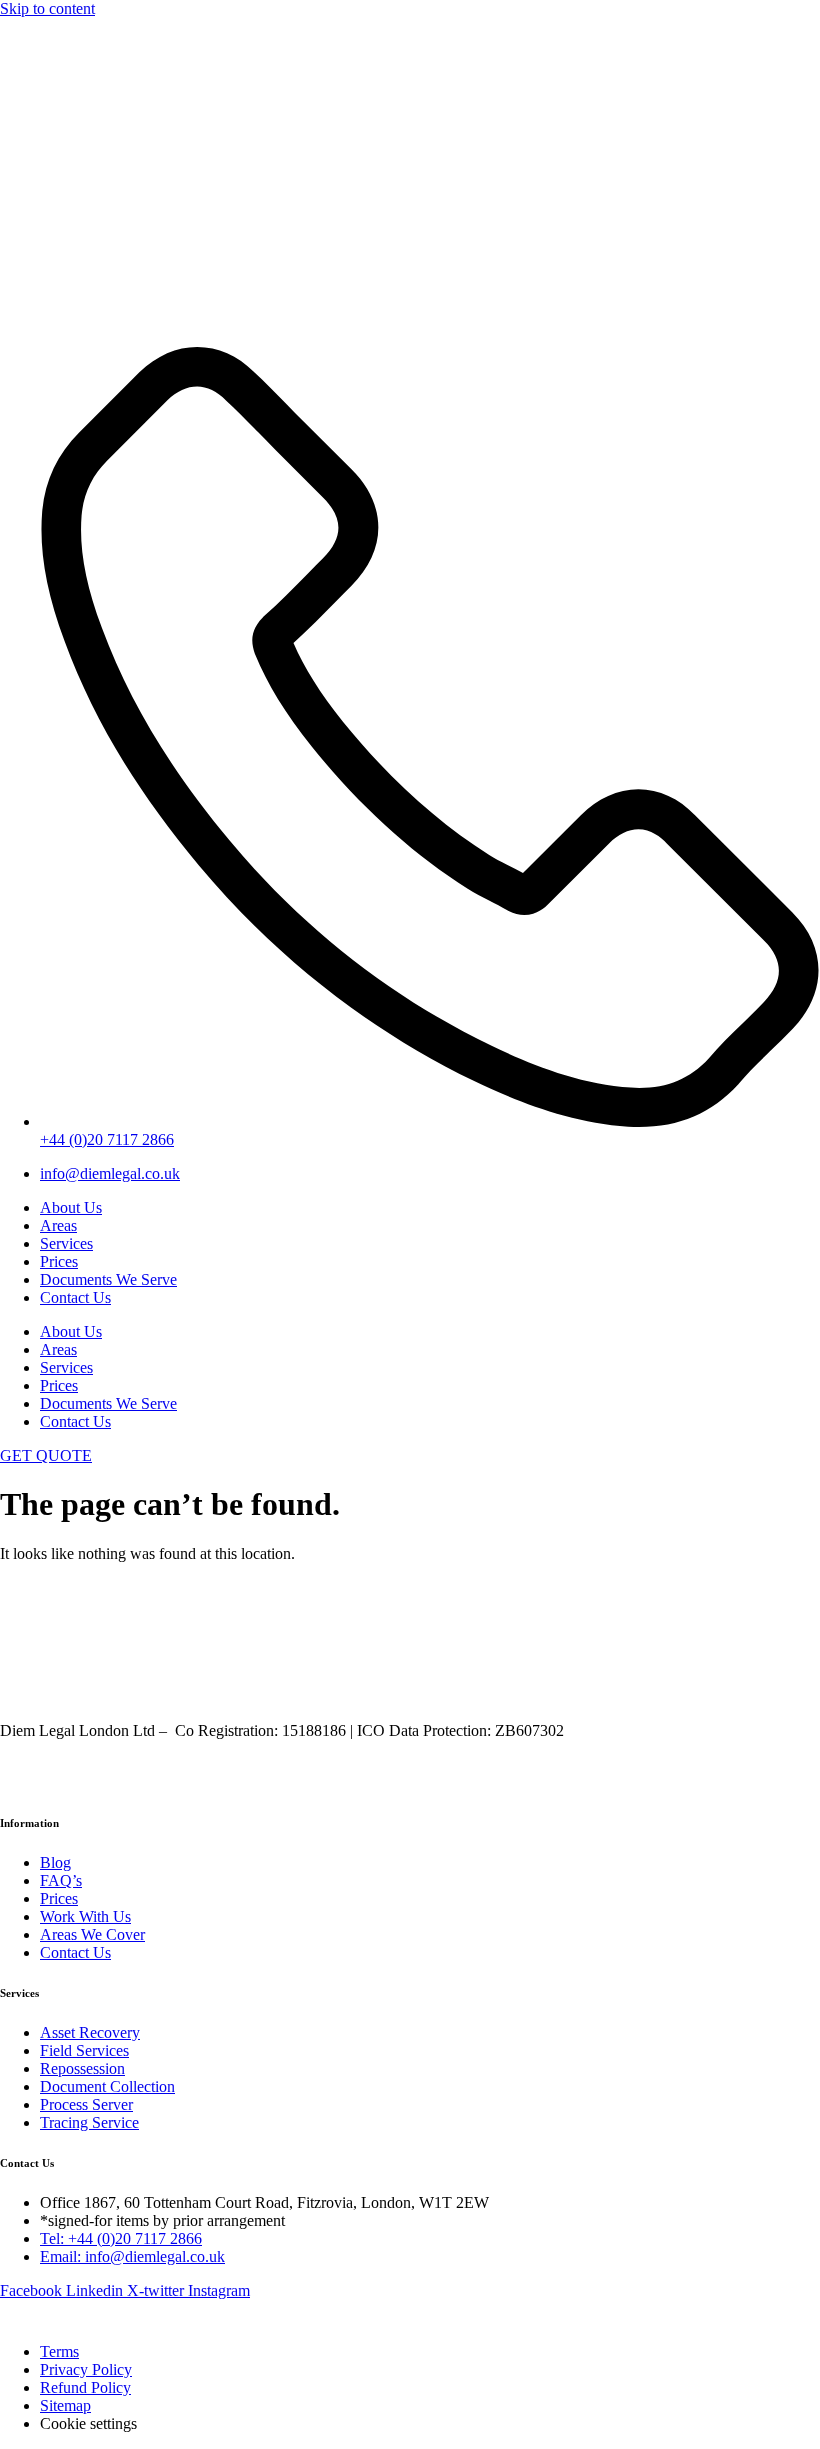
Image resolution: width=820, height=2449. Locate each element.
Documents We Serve (108, 1279)
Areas (58, 1225)
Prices (59, 1261)
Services (66, 1243)
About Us (71, 1207)
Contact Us (75, 1297)
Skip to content (47, 8)
